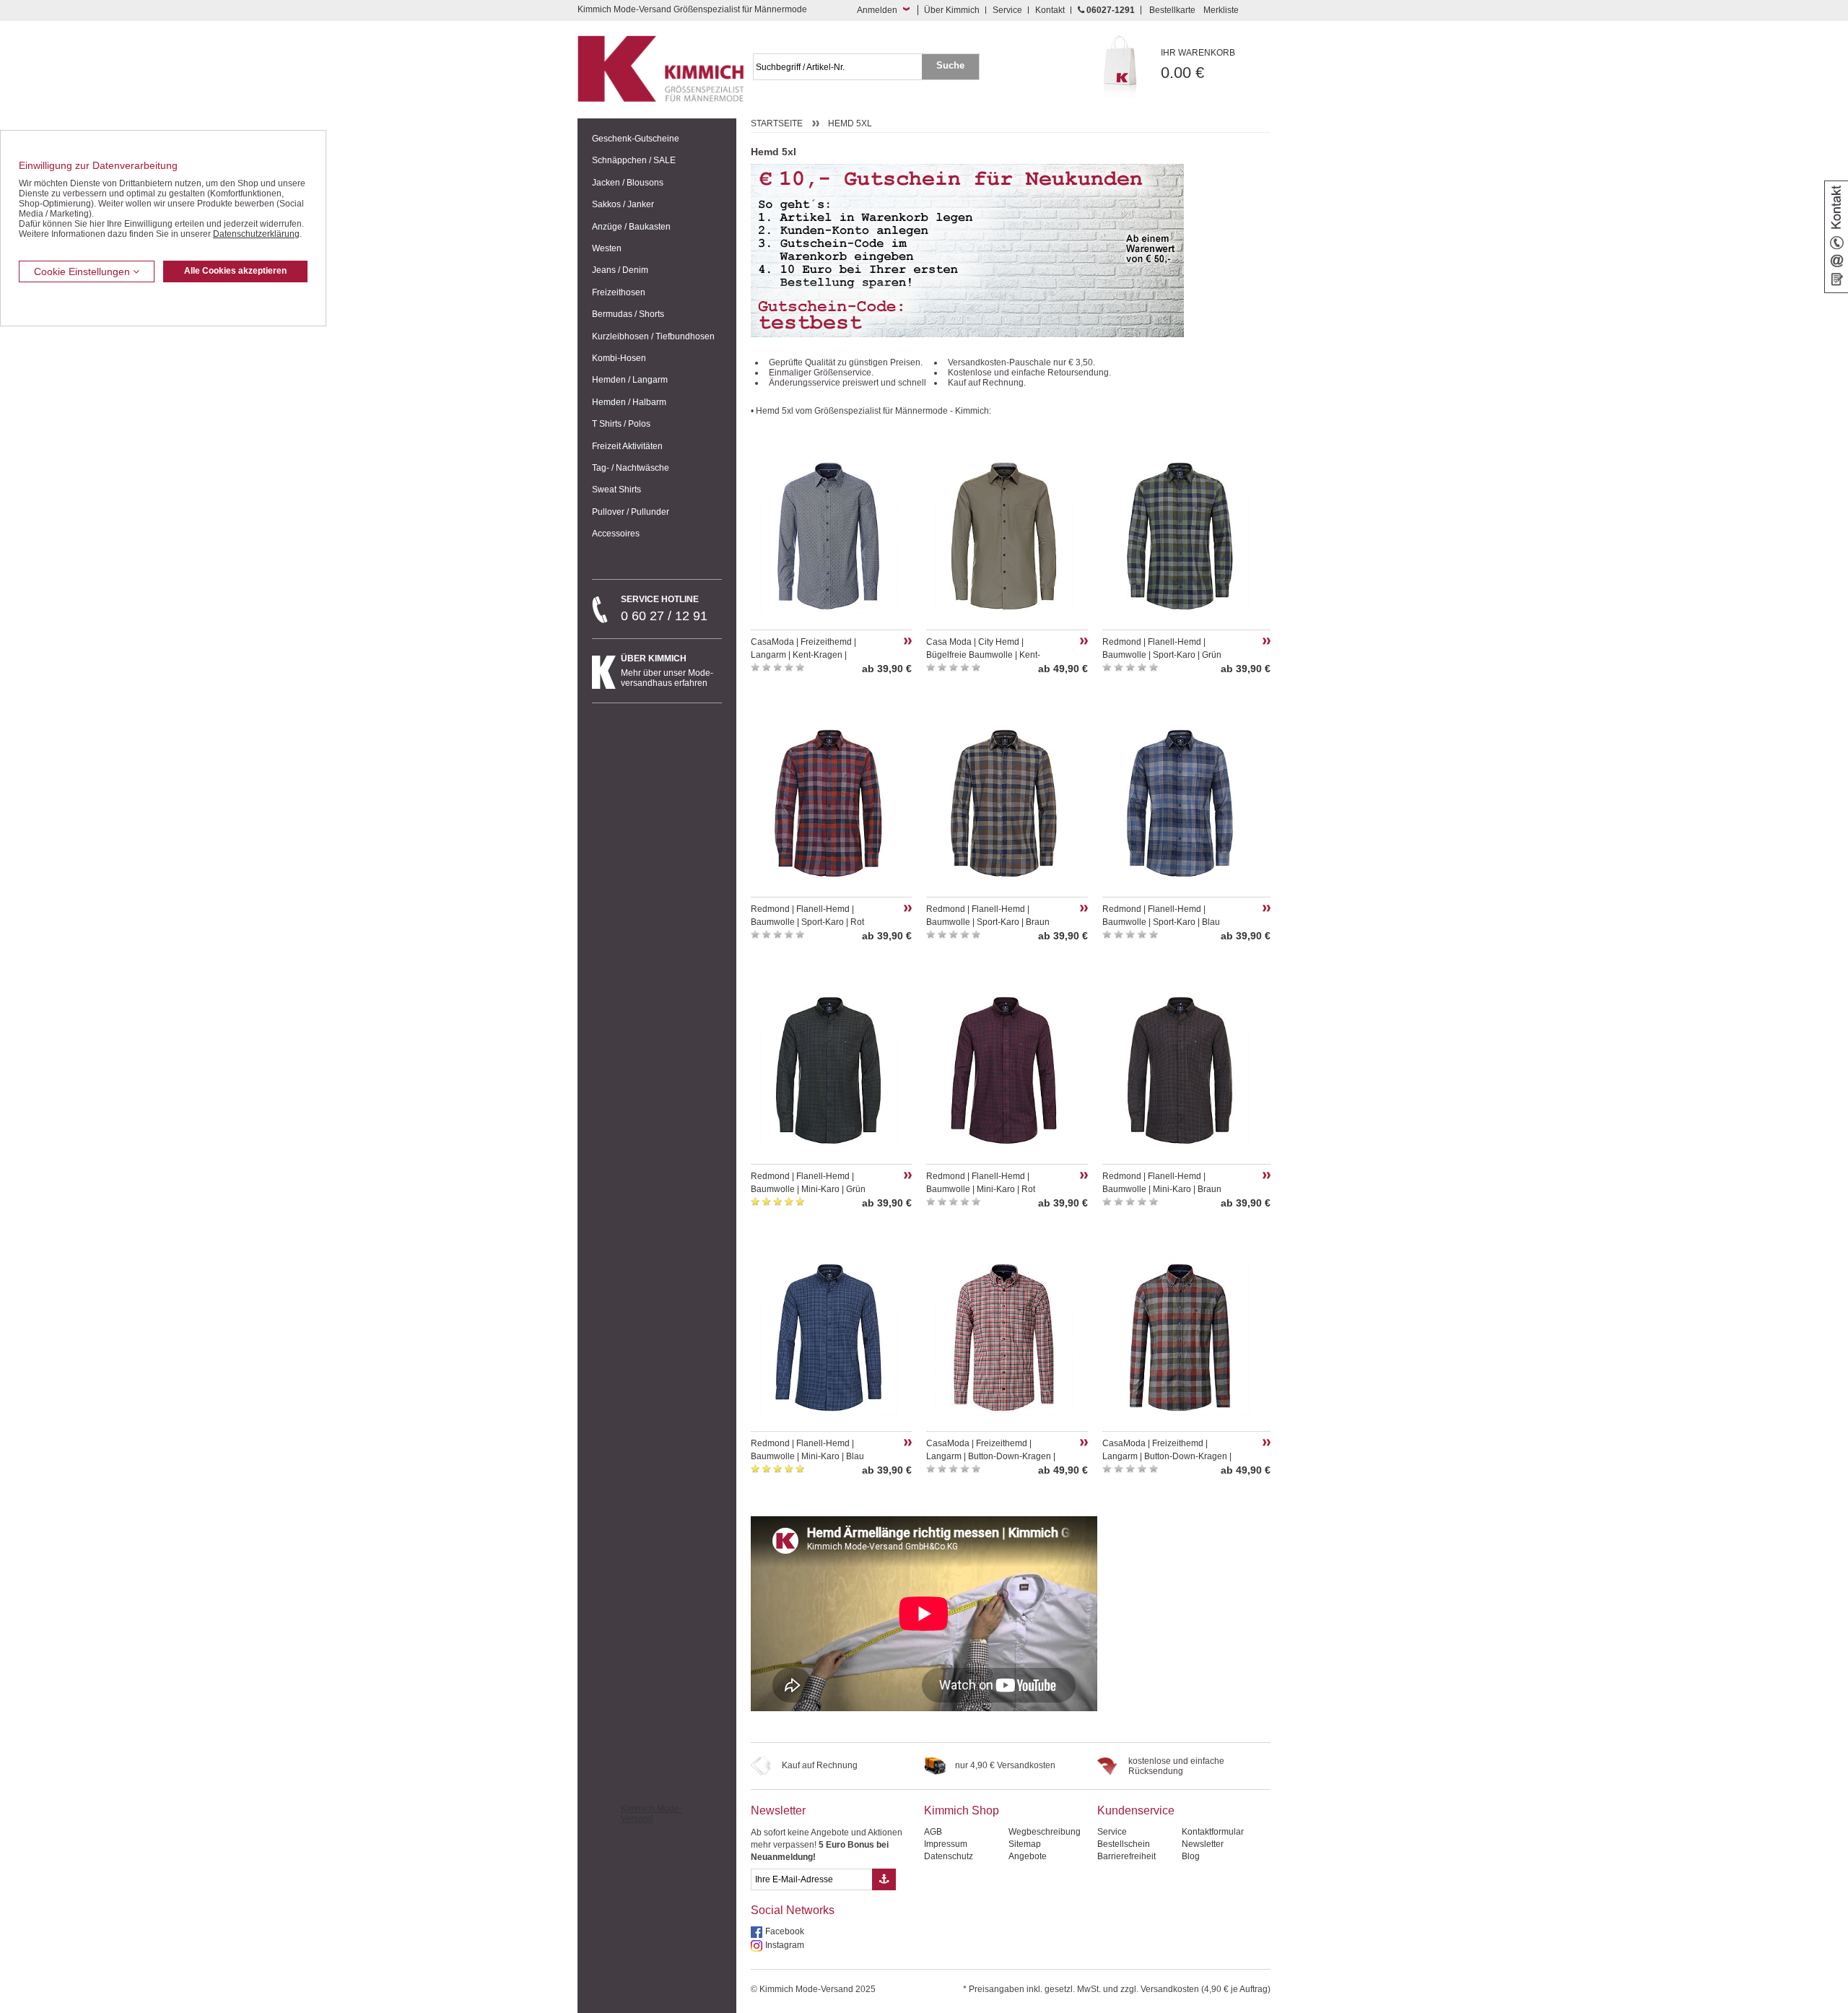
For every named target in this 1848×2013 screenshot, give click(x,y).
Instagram (785, 1945)
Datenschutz (949, 1856)
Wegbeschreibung (1045, 1832)
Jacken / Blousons (628, 183)
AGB (933, 1832)
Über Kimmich (952, 10)
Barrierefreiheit (1126, 1856)
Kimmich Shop (962, 1810)
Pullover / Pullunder (631, 512)
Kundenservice (1136, 1810)
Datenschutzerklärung (256, 234)
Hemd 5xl (850, 123)
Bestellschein (1124, 1844)
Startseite (777, 123)
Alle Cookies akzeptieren (235, 271)
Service (1007, 10)
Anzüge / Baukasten (631, 227)
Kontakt (1050, 10)
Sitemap (1025, 1844)
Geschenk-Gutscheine (636, 139)
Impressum (946, 1844)
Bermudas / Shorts (628, 314)
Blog (1191, 1856)
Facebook (785, 1931)
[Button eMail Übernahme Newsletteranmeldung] (884, 1879)
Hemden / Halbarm (629, 402)
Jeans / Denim (620, 270)
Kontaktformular (1213, 1832)
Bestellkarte (1172, 10)
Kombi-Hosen (619, 358)
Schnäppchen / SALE (634, 160)
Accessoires (616, 534)
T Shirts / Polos (621, 424)
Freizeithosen (619, 292)
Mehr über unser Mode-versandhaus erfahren (667, 671)
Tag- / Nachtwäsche (631, 468)
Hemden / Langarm (630, 380)
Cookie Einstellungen (83, 271)
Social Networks (793, 1910)
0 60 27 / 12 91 (664, 609)
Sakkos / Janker (623, 204)
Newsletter (778, 1810)
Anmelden (877, 10)
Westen (607, 248)
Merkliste (1221, 10)
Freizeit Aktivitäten (627, 446)
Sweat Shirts (616, 490)
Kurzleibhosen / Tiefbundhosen (653, 336)
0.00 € (1198, 65)
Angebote (1028, 1856)
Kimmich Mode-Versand (651, 1814)
